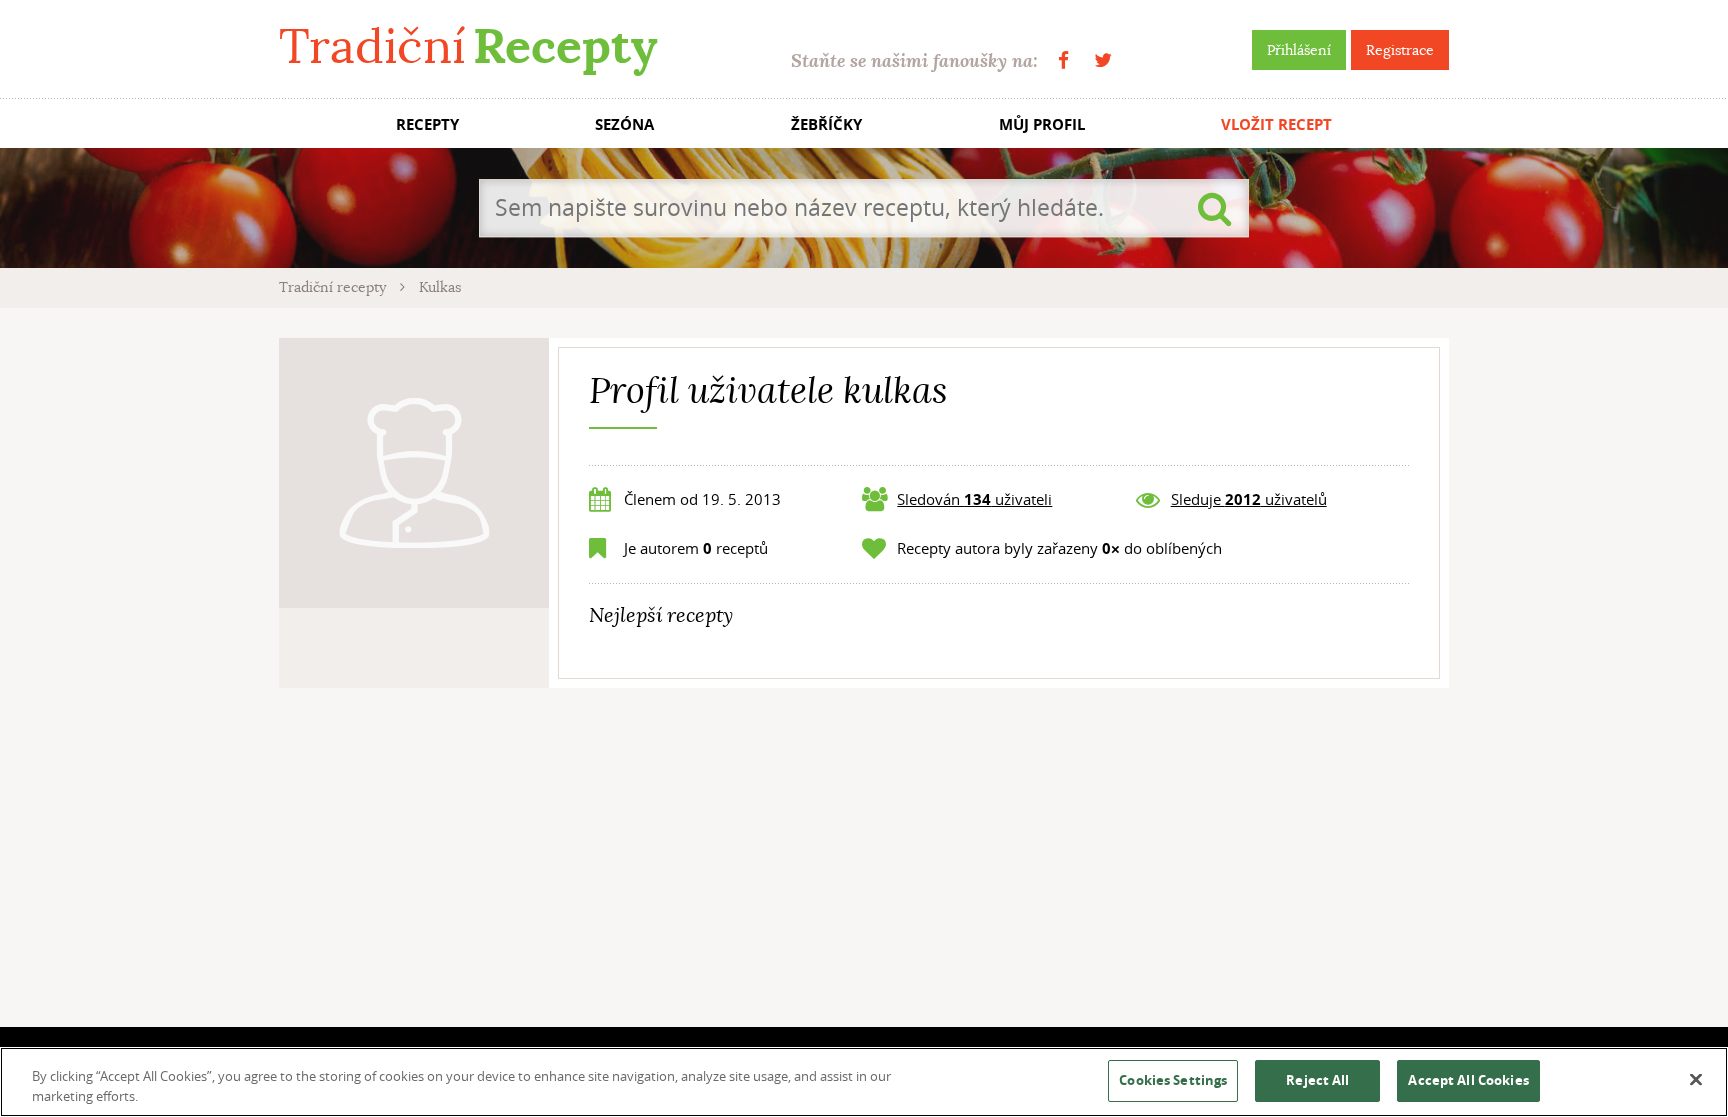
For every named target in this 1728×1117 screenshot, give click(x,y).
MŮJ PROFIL (1042, 124)
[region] (864, 1082)
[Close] (1696, 1080)
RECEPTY (427, 124)
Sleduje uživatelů (1249, 499)
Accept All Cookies (1468, 1080)
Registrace (1400, 50)
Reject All (1317, 1080)
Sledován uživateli (974, 499)
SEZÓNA (624, 124)
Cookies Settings (1173, 1080)
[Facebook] (1063, 60)
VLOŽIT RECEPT (1276, 124)
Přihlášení (1299, 50)
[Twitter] (1103, 60)
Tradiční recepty (334, 287)
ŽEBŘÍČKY (826, 124)
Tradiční (468, 46)
